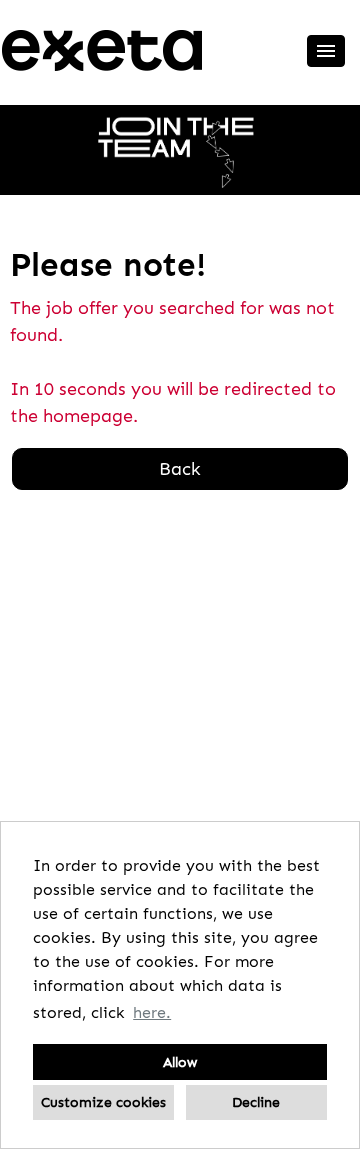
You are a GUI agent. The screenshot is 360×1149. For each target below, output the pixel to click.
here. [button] (152, 1012)
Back (180, 469)
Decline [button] (256, 1102)
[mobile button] (326, 51)
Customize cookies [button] (103, 1102)
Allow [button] (180, 1062)
